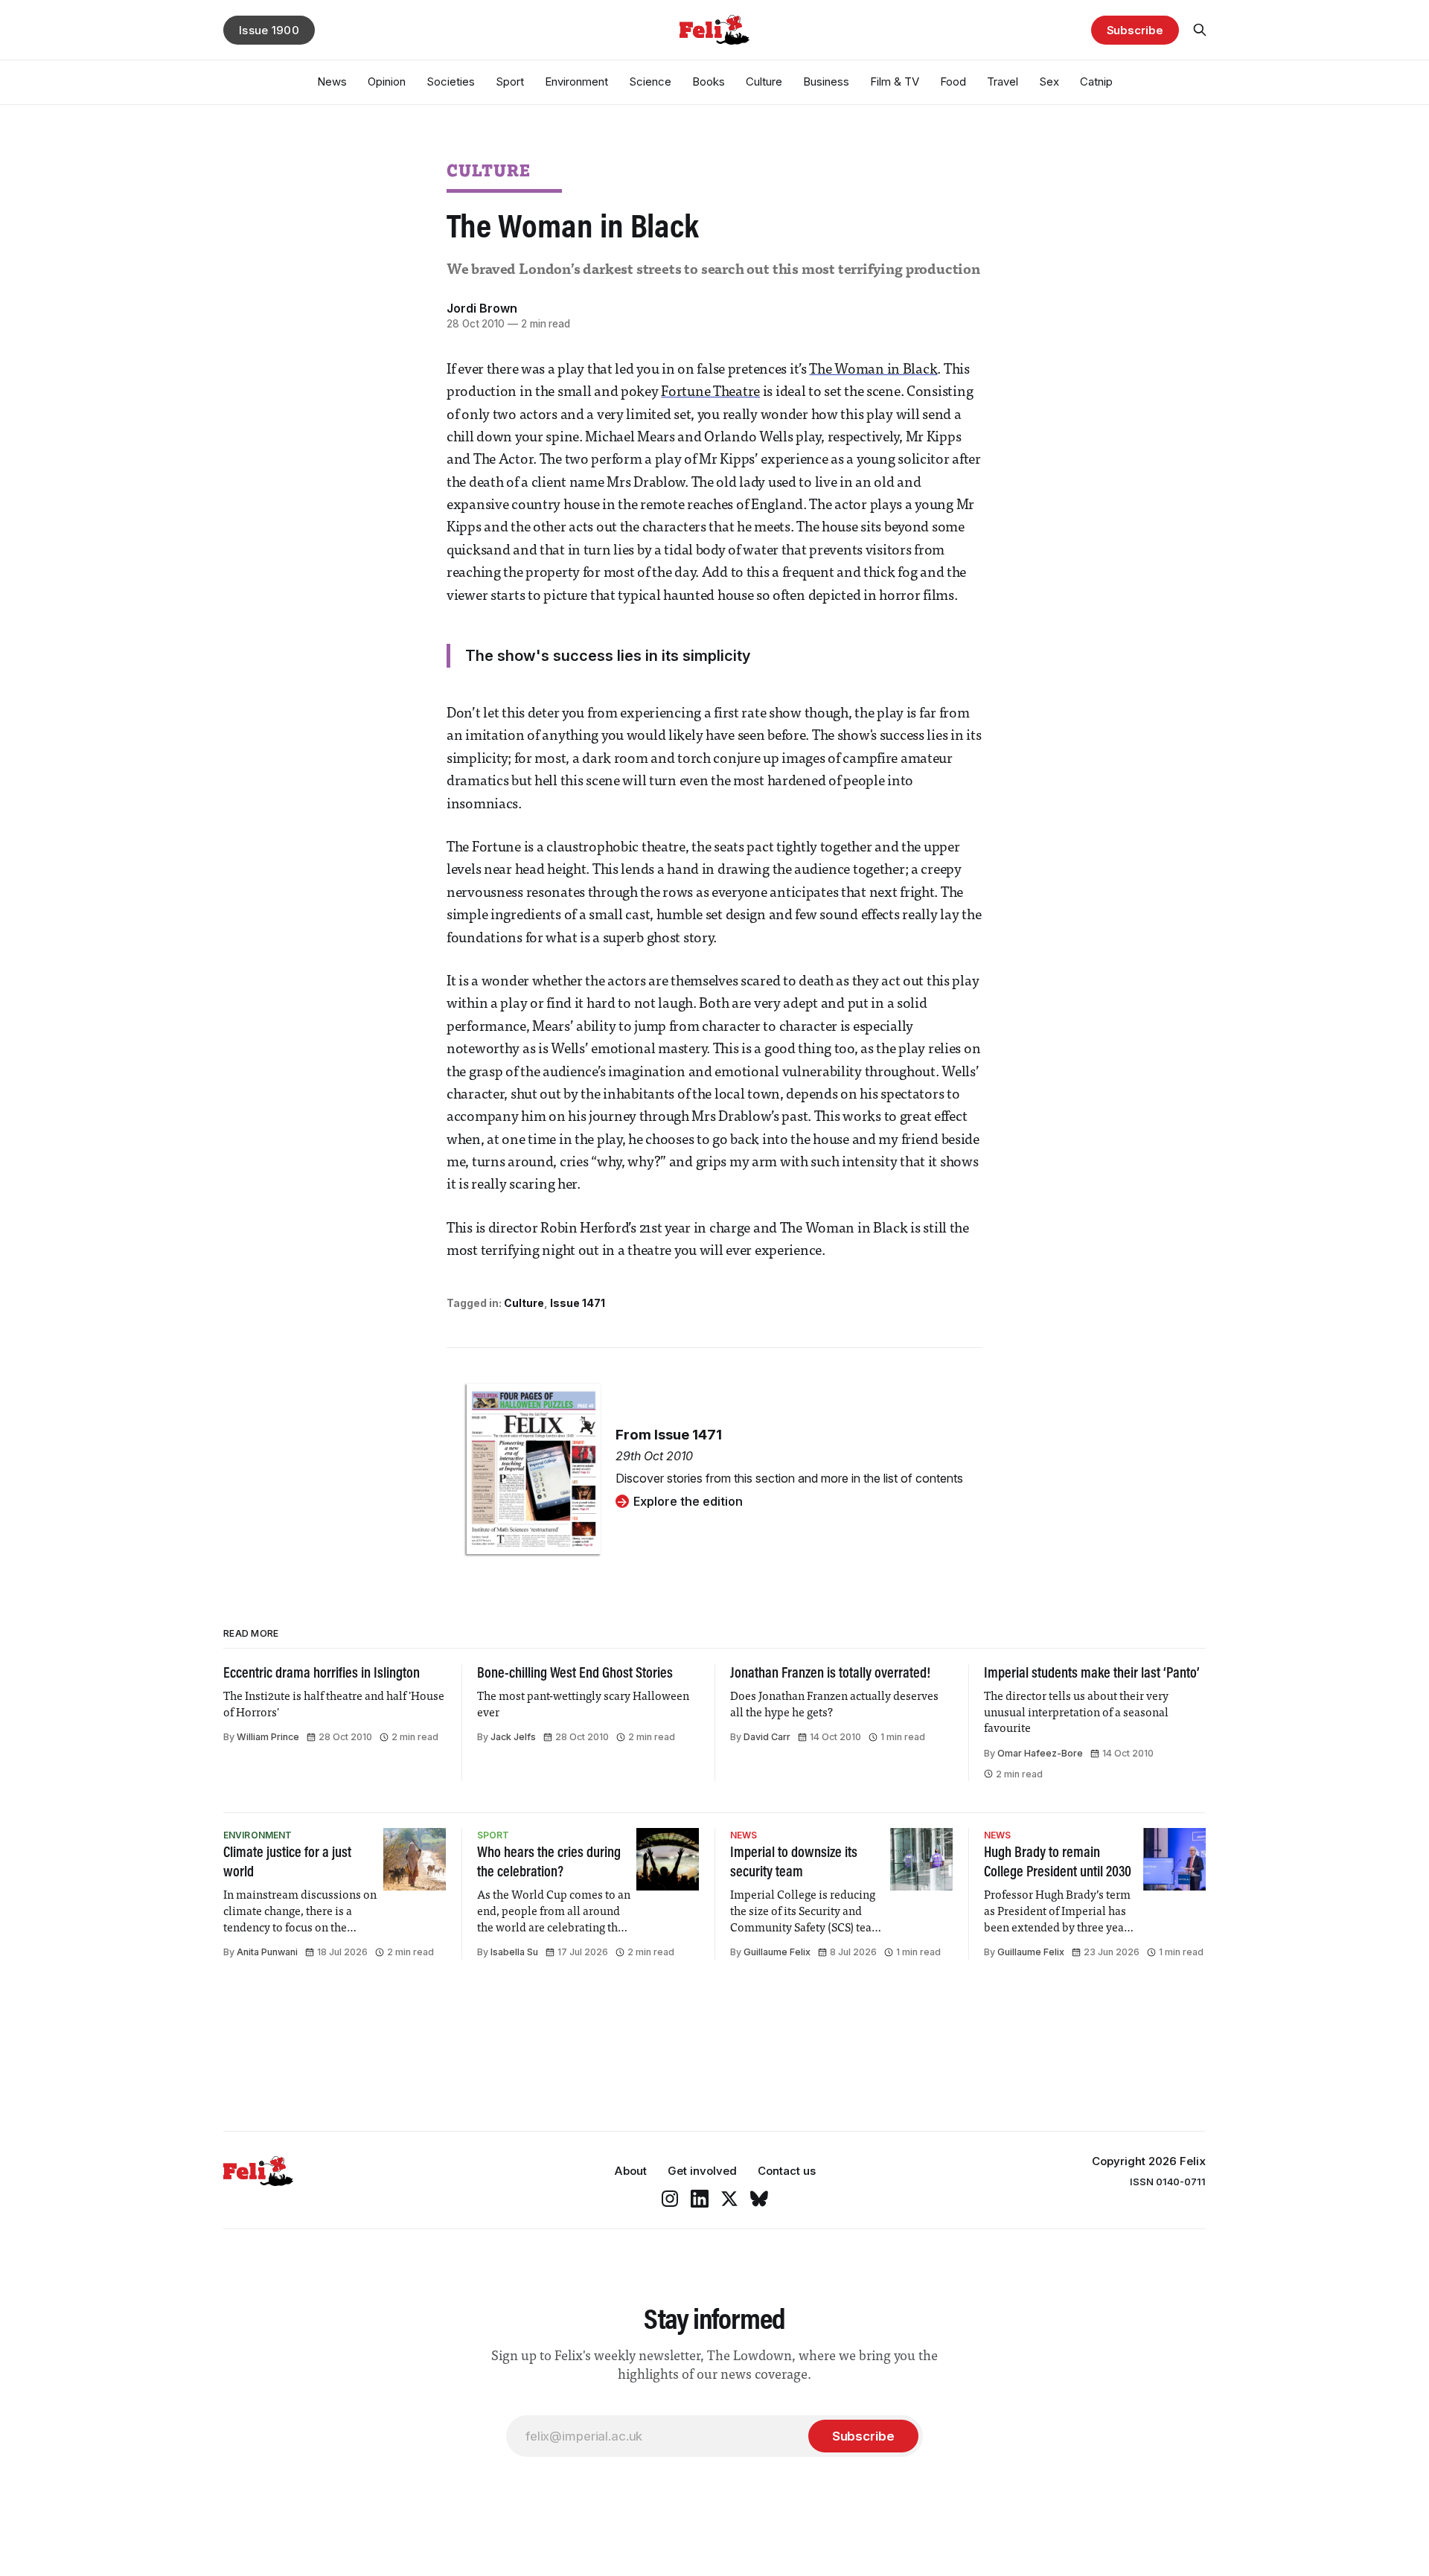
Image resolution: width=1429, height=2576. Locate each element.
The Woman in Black (873, 370)
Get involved (702, 2171)
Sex (1049, 82)
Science (650, 82)
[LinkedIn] (700, 2199)
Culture (764, 82)
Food (953, 82)
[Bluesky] (759, 2199)
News (332, 82)
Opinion (387, 82)
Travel (1003, 82)
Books (709, 82)
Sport (510, 82)
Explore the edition (688, 1501)
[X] (729, 2199)
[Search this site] (1200, 30)
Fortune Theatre (710, 393)
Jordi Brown (482, 308)
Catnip (1096, 82)
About (630, 2171)
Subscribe (1135, 30)
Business (826, 82)
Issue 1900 (269, 30)
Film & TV (895, 82)
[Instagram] (670, 2199)
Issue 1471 (578, 1303)
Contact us (787, 2171)
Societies (451, 82)
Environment (576, 82)
